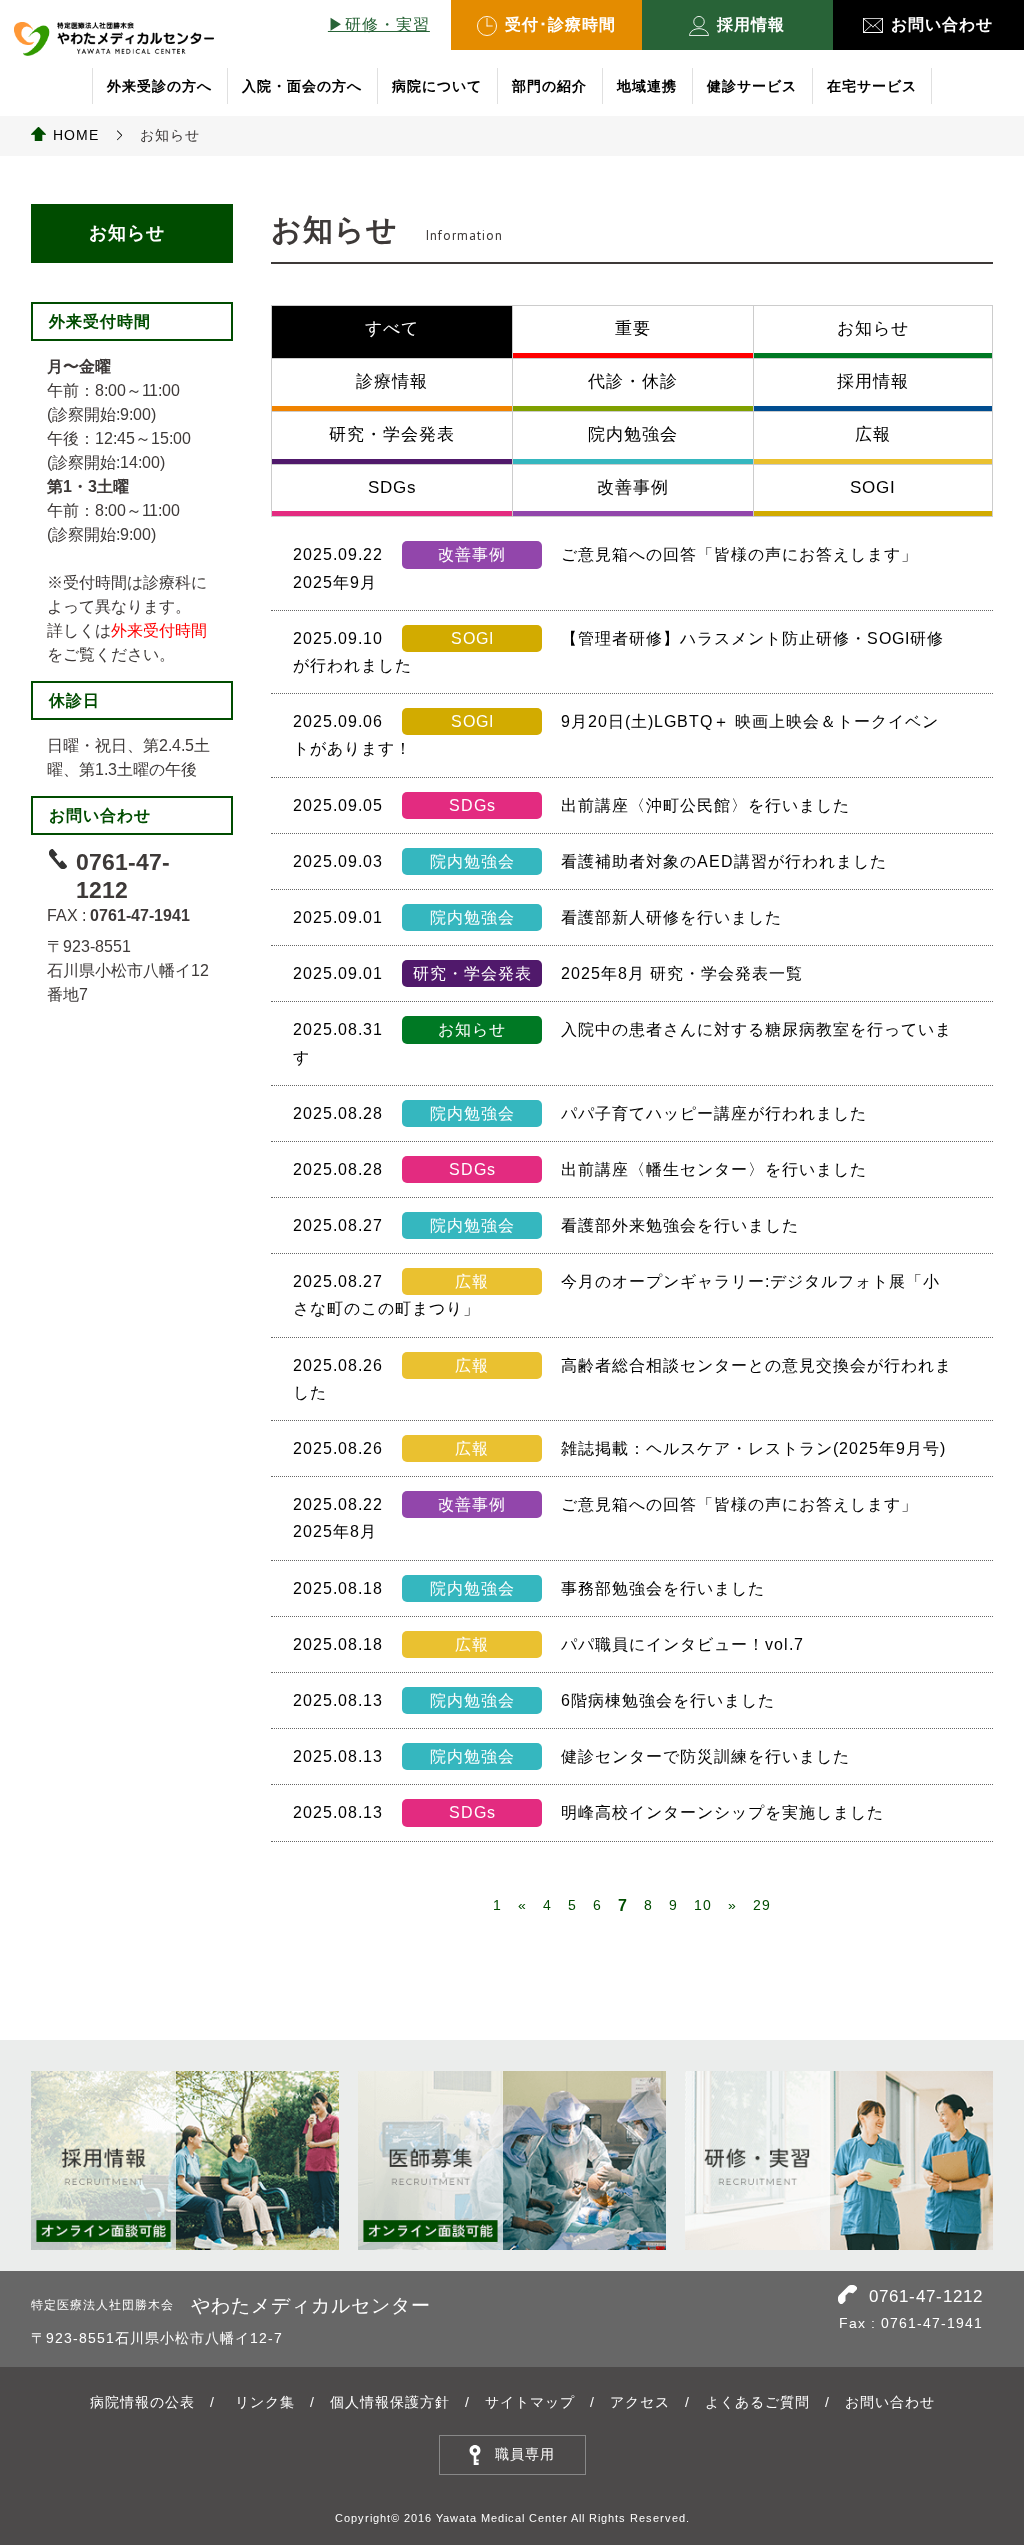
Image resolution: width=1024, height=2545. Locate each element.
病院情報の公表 (142, 2402)
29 (762, 1905)
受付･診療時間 (560, 24)
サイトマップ (530, 2402)
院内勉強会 (633, 434)
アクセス (640, 2402)
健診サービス (752, 86)
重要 (633, 328)
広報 (873, 434)
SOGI (873, 487)
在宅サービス (872, 86)
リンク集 (265, 2402)
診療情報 (392, 381)
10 (703, 1905)
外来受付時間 (159, 630)
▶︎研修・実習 (379, 24)
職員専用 (525, 2454)
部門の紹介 (549, 86)
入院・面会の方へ (302, 86)
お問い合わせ (942, 24)
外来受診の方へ (159, 86)
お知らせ (873, 328)
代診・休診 (633, 381)
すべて (392, 328)
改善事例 (633, 487)
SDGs (392, 487)
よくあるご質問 (757, 2402)
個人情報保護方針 (390, 2402)
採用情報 (751, 24)
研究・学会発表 (392, 434)
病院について (437, 86)
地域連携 (647, 86)
